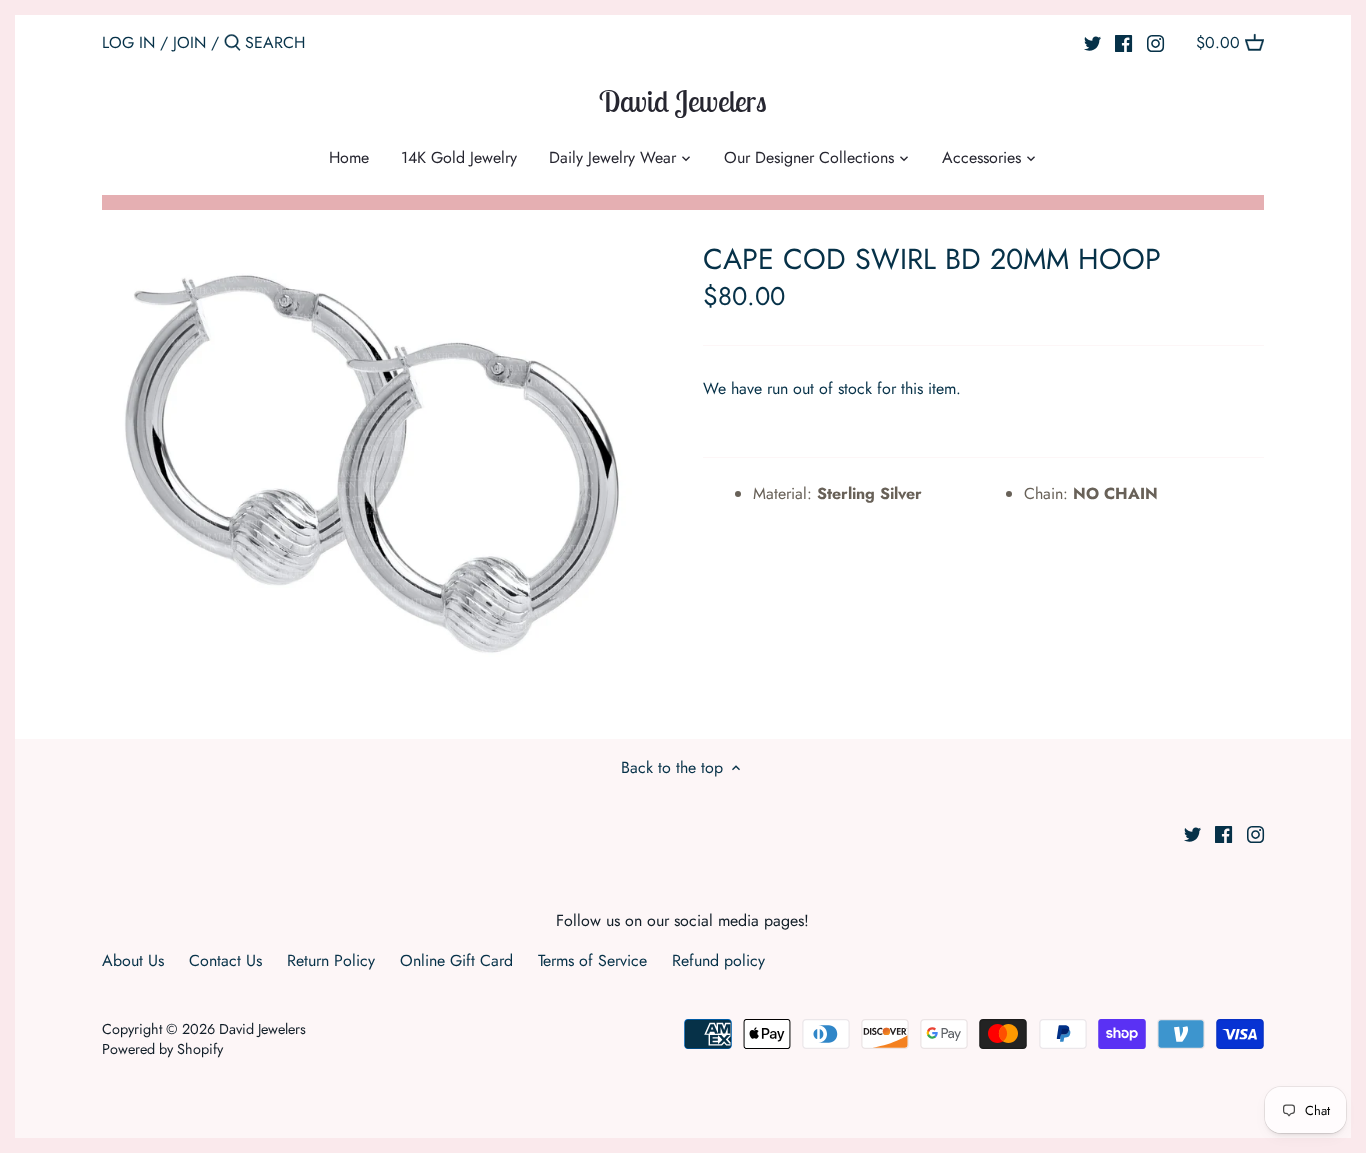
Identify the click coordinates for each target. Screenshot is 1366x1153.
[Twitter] (1092, 42)
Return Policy (331, 960)
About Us (133, 960)
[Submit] (232, 44)
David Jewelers (683, 101)
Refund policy (718, 960)
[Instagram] (1155, 42)
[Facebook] (1123, 42)
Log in (128, 42)
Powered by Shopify (162, 1049)
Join (189, 42)
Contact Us (225, 960)
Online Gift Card (456, 960)
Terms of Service (592, 960)
